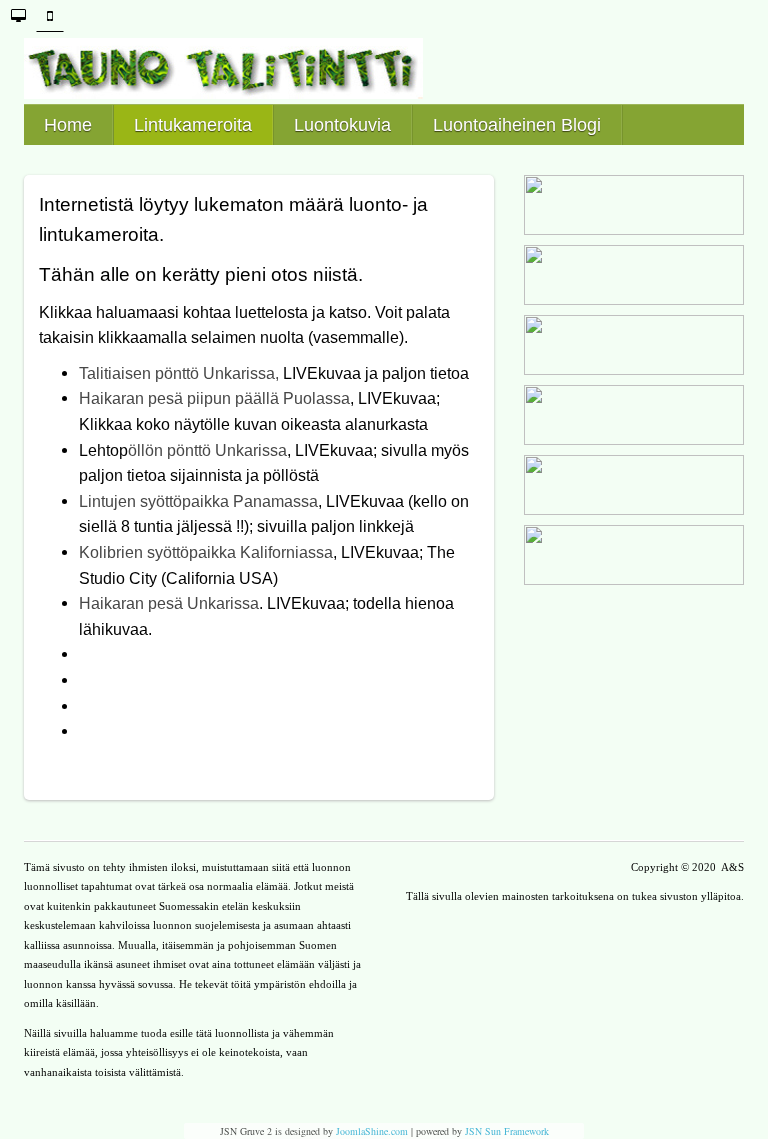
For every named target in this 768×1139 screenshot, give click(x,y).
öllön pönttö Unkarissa (207, 450)
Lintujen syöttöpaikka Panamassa (198, 501)
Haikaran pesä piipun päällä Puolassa (214, 398)
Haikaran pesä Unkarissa (169, 603)
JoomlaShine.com (372, 1131)
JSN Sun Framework (507, 1131)
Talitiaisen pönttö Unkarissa (177, 373)
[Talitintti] (384, 68)
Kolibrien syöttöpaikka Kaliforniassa (206, 552)
